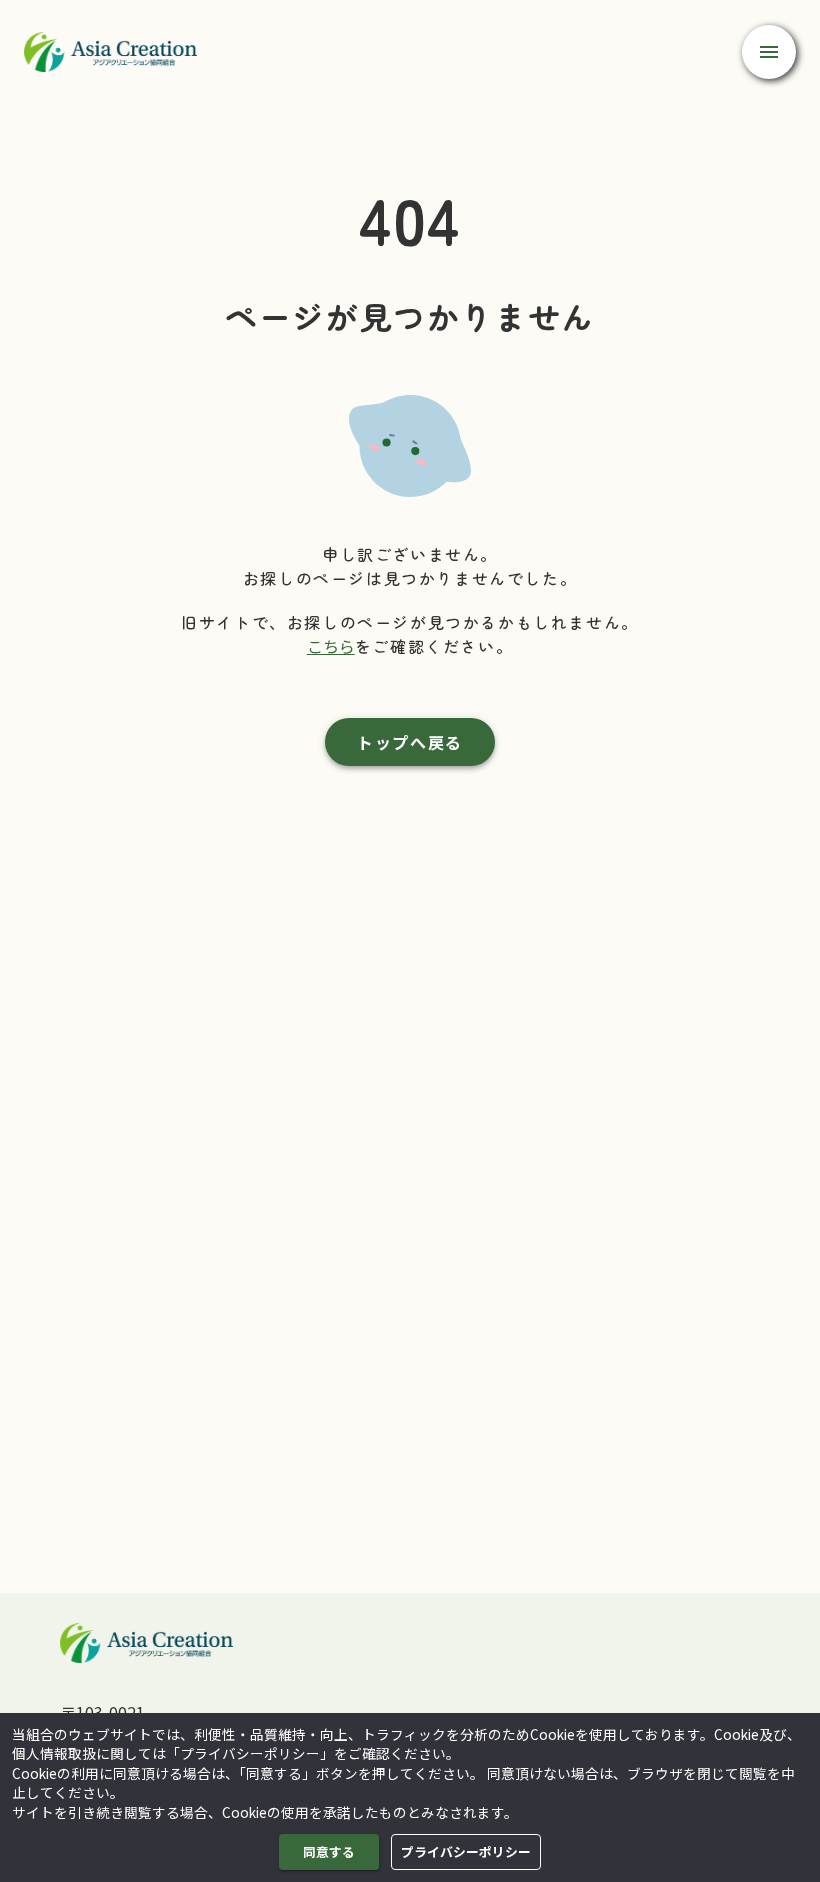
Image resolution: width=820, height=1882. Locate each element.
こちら (331, 646)
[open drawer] (769, 52)
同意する (329, 1851)
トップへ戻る (410, 742)
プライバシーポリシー (466, 1851)
